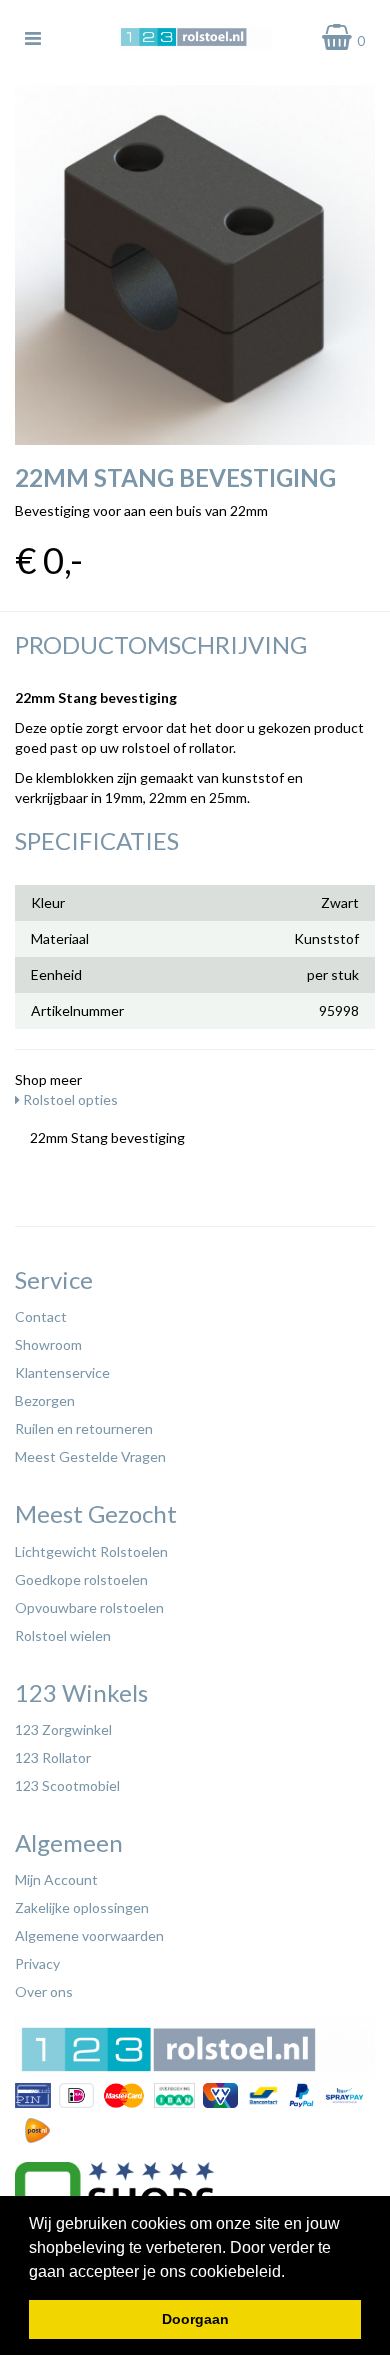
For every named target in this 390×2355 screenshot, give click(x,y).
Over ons (44, 1991)
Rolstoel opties (69, 1099)
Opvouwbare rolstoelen (89, 1607)
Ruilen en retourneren (84, 1428)
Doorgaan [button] (195, 2319)
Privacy (37, 1963)
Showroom (48, 1344)
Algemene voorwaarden (89, 1935)
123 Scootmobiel (67, 1785)
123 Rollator (53, 1757)
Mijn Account (56, 1879)
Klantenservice (62, 1372)
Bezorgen (45, 1400)
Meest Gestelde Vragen (90, 1456)
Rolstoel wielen (63, 1635)
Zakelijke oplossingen (82, 1907)
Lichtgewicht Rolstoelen (91, 1551)
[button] (292, 2273)
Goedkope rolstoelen (81, 1579)
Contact (41, 1316)
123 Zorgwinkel (63, 1729)
